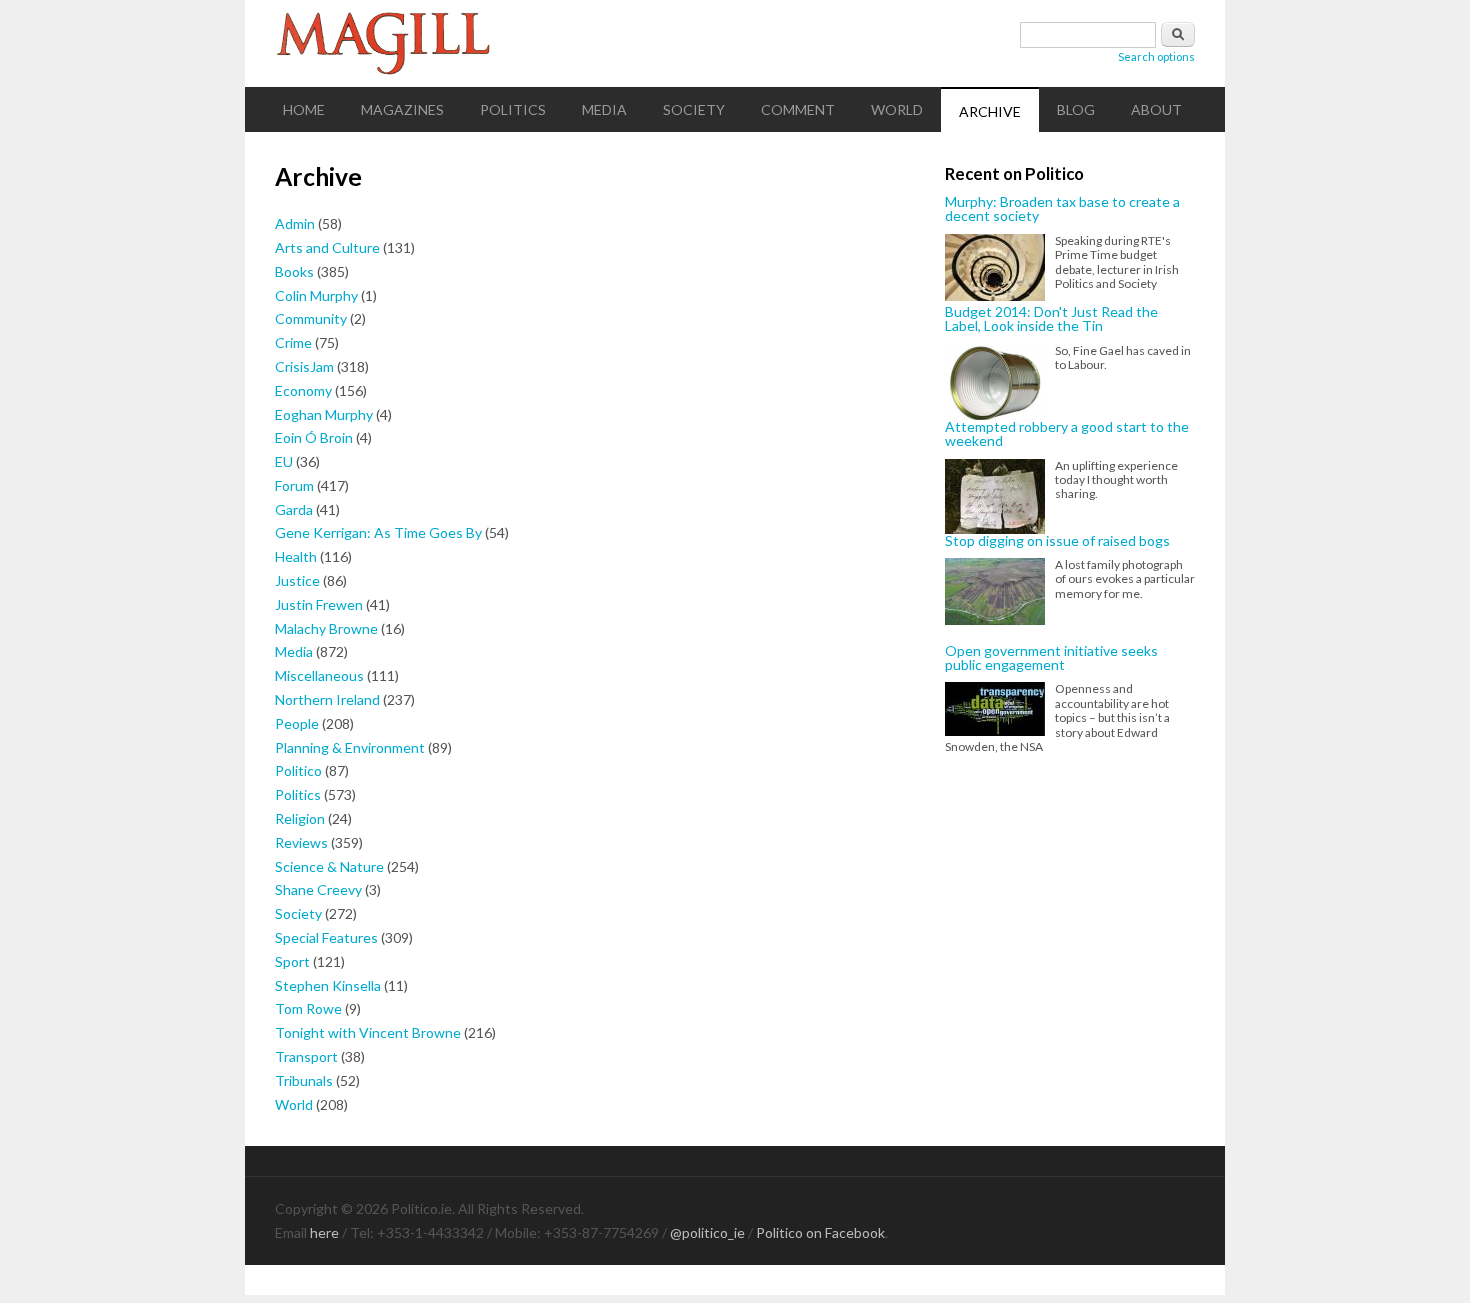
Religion (300, 818)
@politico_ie (707, 1232)
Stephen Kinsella (328, 985)
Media (604, 109)
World (897, 109)
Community (311, 318)
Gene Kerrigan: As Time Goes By (378, 532)
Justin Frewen (319, 604)
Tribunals (304, 1080)
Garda (294, 509)
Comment (798, 109)
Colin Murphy (316, 295)
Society (694, 109)
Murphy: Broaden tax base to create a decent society (1062, 209)
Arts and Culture (327, 247)
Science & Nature (329, 866)
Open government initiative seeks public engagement (1051, 658)
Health (296, 556)
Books (294, 271)
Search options (1156, 56)
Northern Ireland (327, 699)
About (1156, 109)
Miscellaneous (319, 675)
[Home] (735, 43)
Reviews (301, 842)
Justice (297, 580)
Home (304, 109)
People (297, 723)
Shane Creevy (318, 889)
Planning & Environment (350, 747)
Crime (293, 342)
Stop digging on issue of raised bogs (1057, 541)
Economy (303, 390)
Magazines (402, 109)
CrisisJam (304, 366)
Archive (990, 111)
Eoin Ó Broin (314, 437)
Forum (294, 485)
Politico (298, 770)
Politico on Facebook (820, 1232)
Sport (292, 961)
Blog (1076, 109)
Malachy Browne (326, 628)
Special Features (326, 937)
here (324, 1232)
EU (284, 461)
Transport (306, 1056)
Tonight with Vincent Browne (368, 1032)
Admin (295, 223)
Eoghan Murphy (324, 414)
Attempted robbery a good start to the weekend (1067, 434)
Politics (513, 109)
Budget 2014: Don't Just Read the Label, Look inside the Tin (1051, 319)
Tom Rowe (308, 1008)
